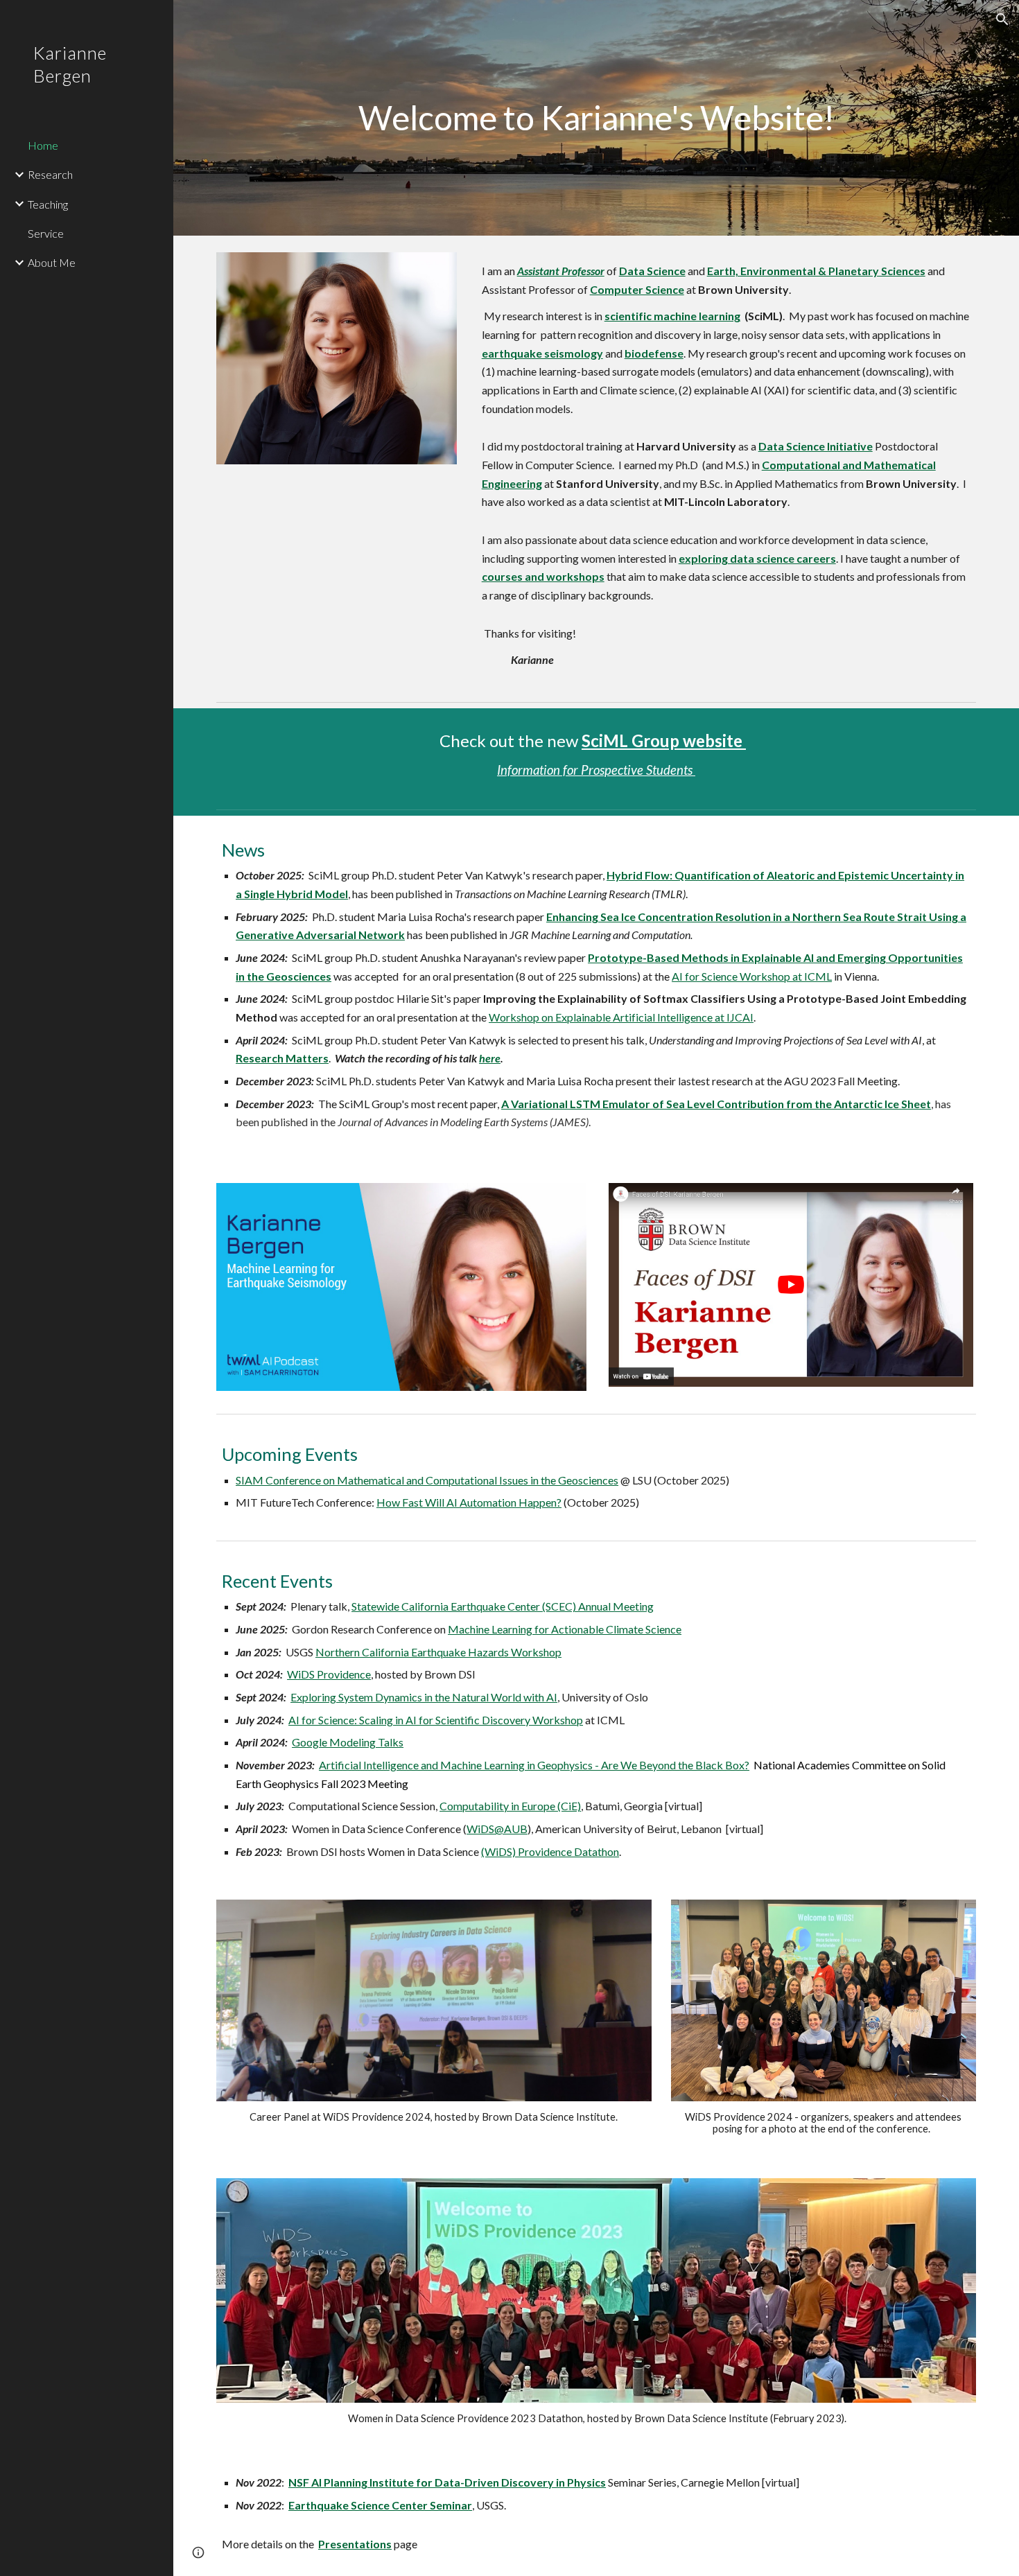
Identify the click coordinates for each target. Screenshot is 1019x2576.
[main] (596, 118)
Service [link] (46, 233)
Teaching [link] (48, 204)
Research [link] (50, 174)
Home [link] (43, 145)
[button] (1002, 19)
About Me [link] (52, 262)
